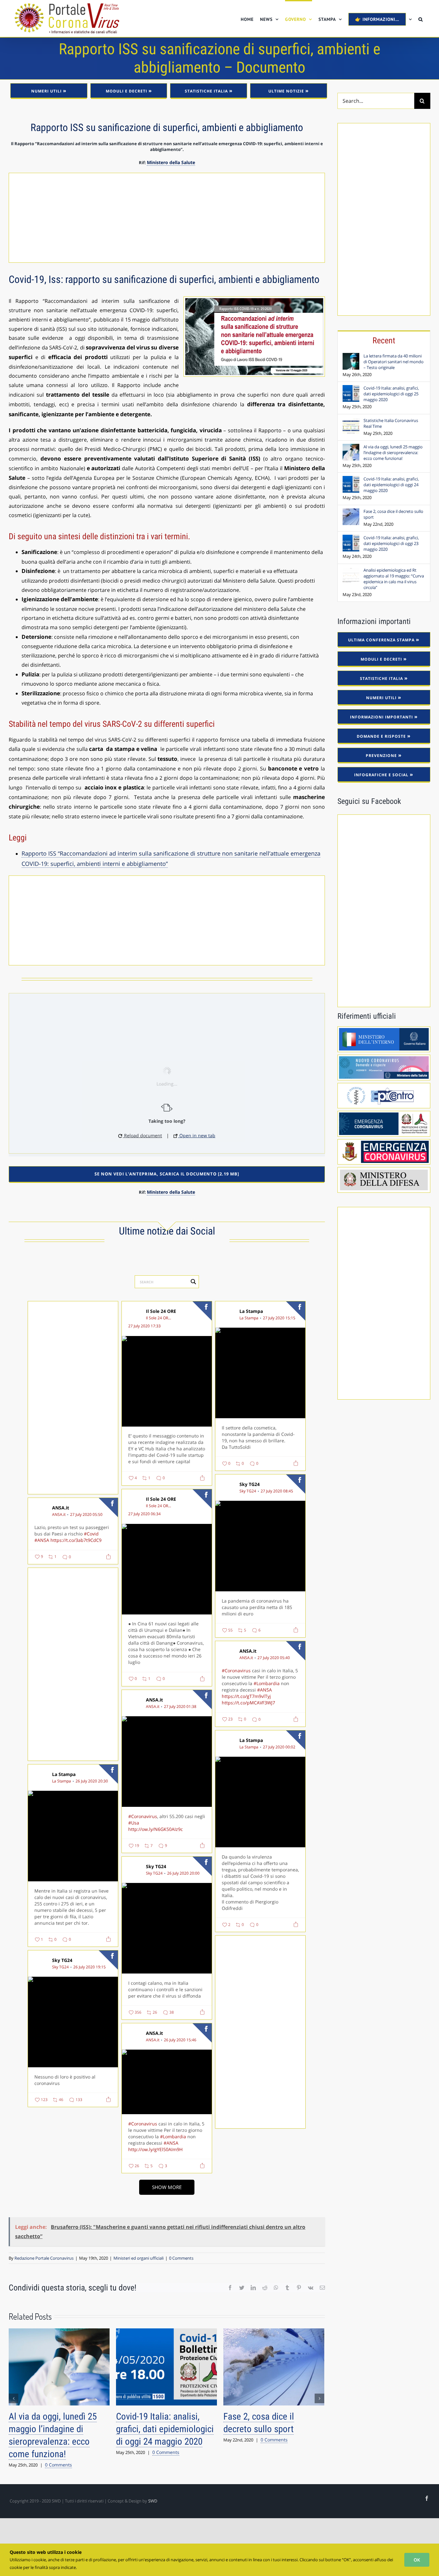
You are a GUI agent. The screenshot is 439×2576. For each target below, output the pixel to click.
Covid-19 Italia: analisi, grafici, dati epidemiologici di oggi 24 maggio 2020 (391, 485)
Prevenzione (381, 756)
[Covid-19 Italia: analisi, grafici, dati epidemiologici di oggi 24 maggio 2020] (351, 479)
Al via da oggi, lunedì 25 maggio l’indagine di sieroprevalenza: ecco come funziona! (393, 453)
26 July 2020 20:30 (92, 1781)
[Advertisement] (167, 218)
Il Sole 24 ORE (161, 1311)
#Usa (134, 1823)
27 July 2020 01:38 (180, 1707)
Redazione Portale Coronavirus (44, 2258)
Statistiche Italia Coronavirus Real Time (391, 423)
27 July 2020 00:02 (279, 1747)
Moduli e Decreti (126, 91)
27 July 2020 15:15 (279, 1318)
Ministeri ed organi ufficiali (139, 2258)
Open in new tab (197, 1135)
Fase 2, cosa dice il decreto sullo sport (393, 514)
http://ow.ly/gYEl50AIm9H (155, 2149)
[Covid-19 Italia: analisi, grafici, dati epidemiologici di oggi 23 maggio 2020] (351, 538)
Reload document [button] (142, 1135)
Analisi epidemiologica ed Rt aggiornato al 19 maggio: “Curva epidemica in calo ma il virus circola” (394, 579)
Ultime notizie (286, 91)
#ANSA (42, 1540)
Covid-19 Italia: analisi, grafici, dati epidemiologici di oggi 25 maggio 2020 (165, 2429)
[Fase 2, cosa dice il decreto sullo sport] (351, 512)
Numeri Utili (46, 91)
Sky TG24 (250, 1484)
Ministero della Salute (171, 162)
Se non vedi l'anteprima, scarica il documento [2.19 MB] (167, 1174)
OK (417, 2560)
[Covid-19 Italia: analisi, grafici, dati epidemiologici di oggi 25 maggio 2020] (351, 389)
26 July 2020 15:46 (180, 2040)
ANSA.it (61, 1508)
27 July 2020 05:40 (274, 1658)
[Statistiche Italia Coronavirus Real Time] (351, 421)
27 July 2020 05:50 (86, 1515)
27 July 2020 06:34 (144, 1514)
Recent (384, 340)
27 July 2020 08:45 (277, 1491)
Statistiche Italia (206, 91)
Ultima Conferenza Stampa (381, 640)
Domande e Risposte (381, 736)
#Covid (91, 1534)
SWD (153, 2501)
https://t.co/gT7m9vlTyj (246, 1696)
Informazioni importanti (381, 717)
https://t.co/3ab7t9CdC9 (76, 1540)
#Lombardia (267, 1683)
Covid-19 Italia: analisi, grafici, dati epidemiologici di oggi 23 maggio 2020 (391, 543)
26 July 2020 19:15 (90, 1967)
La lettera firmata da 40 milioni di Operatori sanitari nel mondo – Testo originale (394, 362)
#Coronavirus (236, 1670)
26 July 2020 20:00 (183, 1873)
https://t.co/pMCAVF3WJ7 (248, 1703)
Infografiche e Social (381, 775)
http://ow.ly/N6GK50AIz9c (156, 1829)
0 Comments (181, 2258)
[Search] (421, 18)
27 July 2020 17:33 (144, 1326)
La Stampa (251, 1311)
